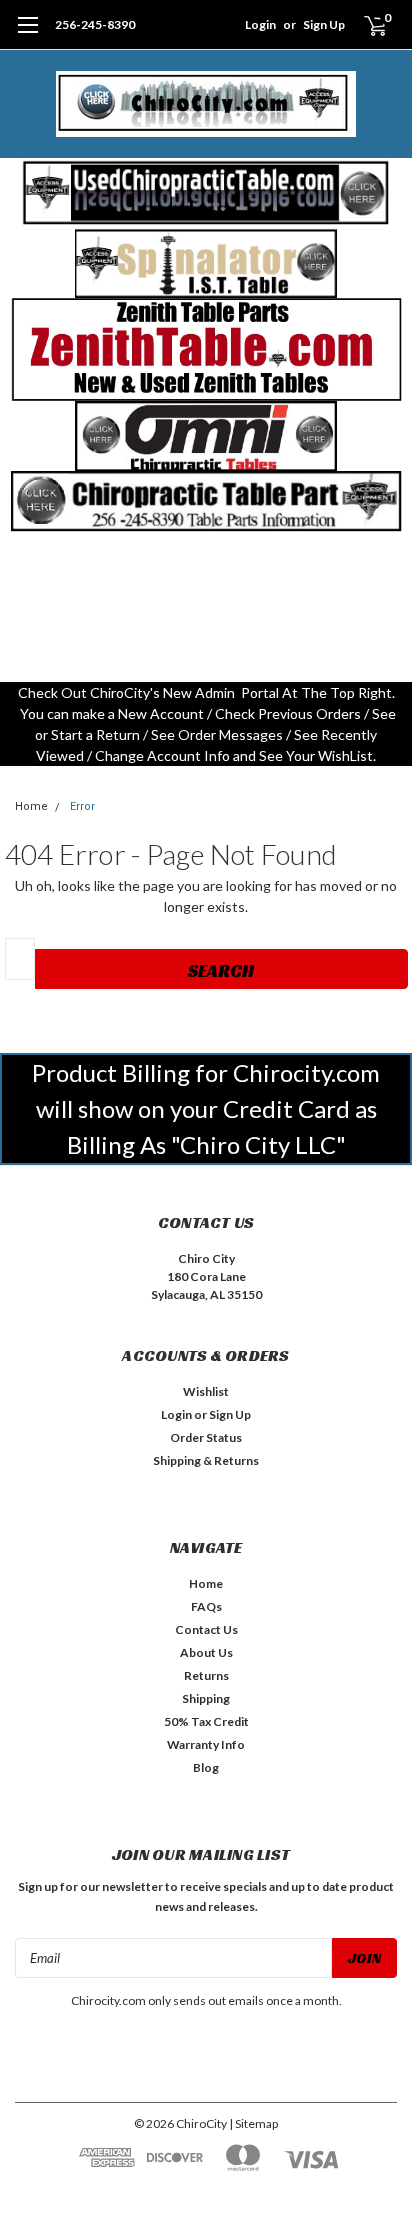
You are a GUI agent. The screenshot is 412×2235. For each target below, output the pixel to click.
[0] (363, 25)
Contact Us (206, 1629)
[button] (206, 193)
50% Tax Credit (206, 1721)
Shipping (206, 1698)
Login (260, 24)
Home (31, 806)
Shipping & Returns (206, 1460)
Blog (206, 1767)
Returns (206, 1675)
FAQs (206, 1606)
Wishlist (206, 1391)
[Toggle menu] (27, 35)
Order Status (206, 1437)
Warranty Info (206, 1744)
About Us (206, 1652)
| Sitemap (253, 2123)
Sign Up (324, 24)
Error (82, 806)
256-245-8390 (95, 24)
